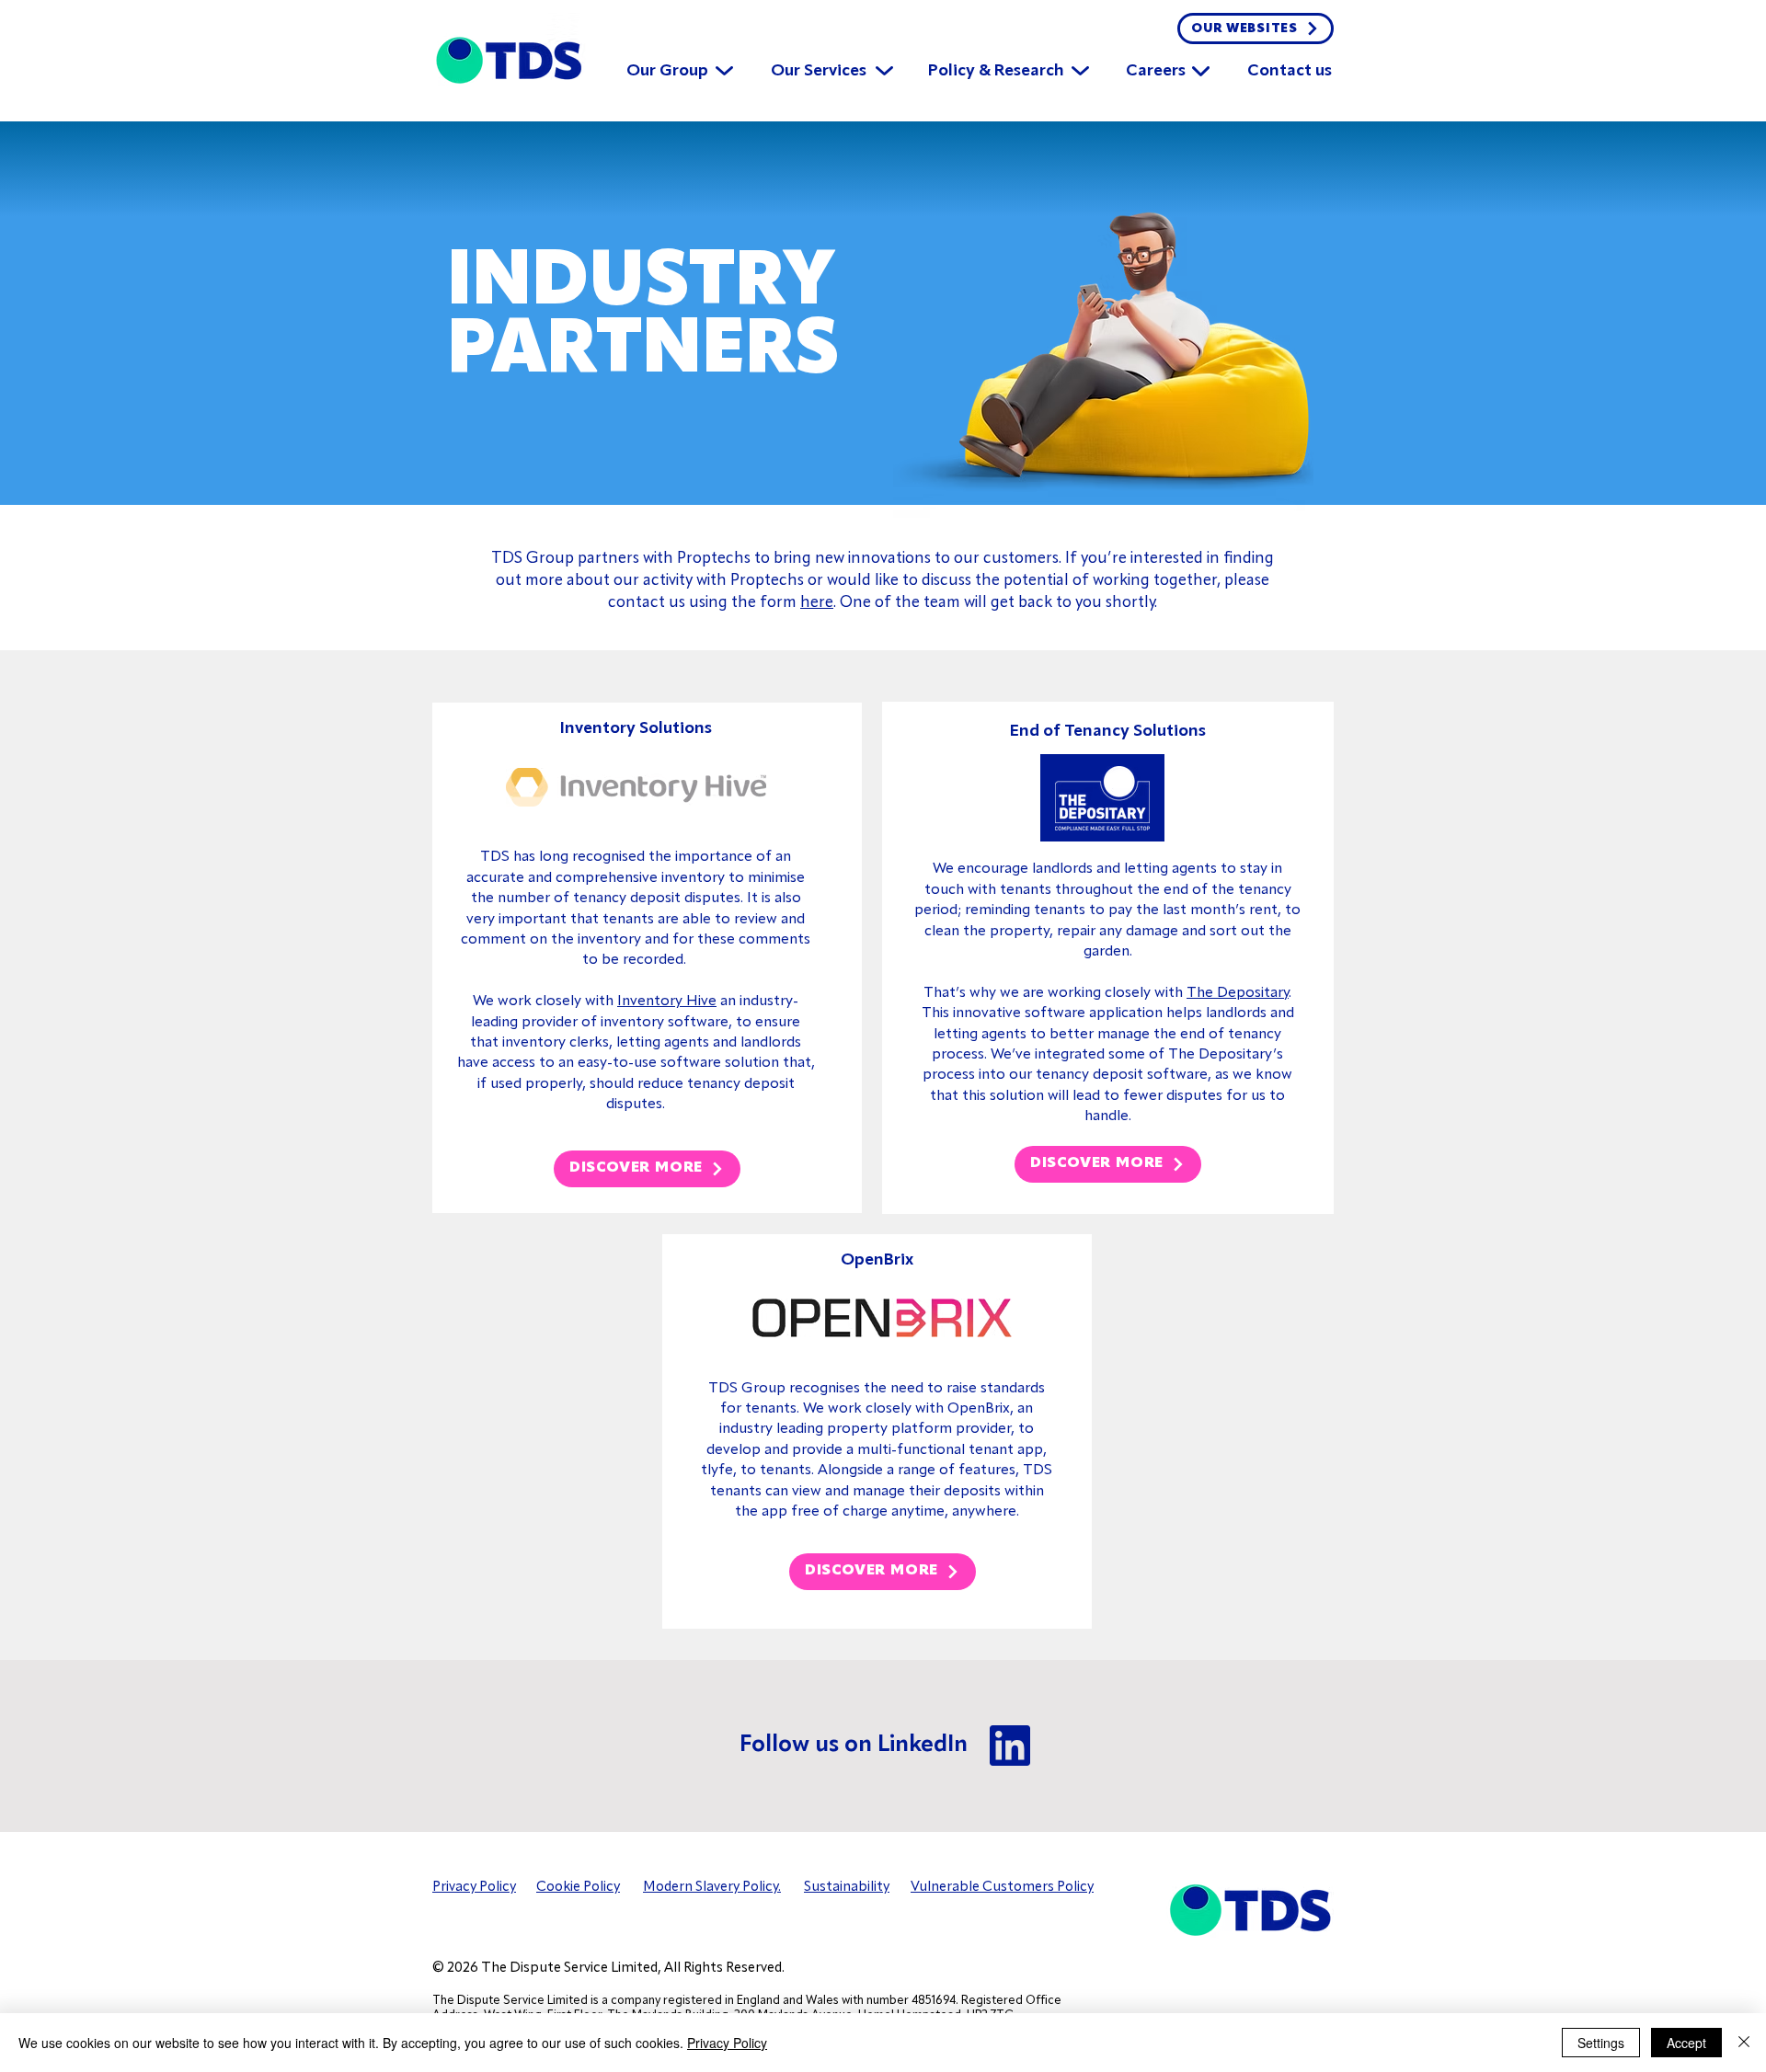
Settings (1601, 2043)
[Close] (1744, 2043)
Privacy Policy (727, 2043)
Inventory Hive (667, 1002)
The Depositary (1238, 993)
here (817, 603)
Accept (1686, 2043)
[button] (667, 63)
